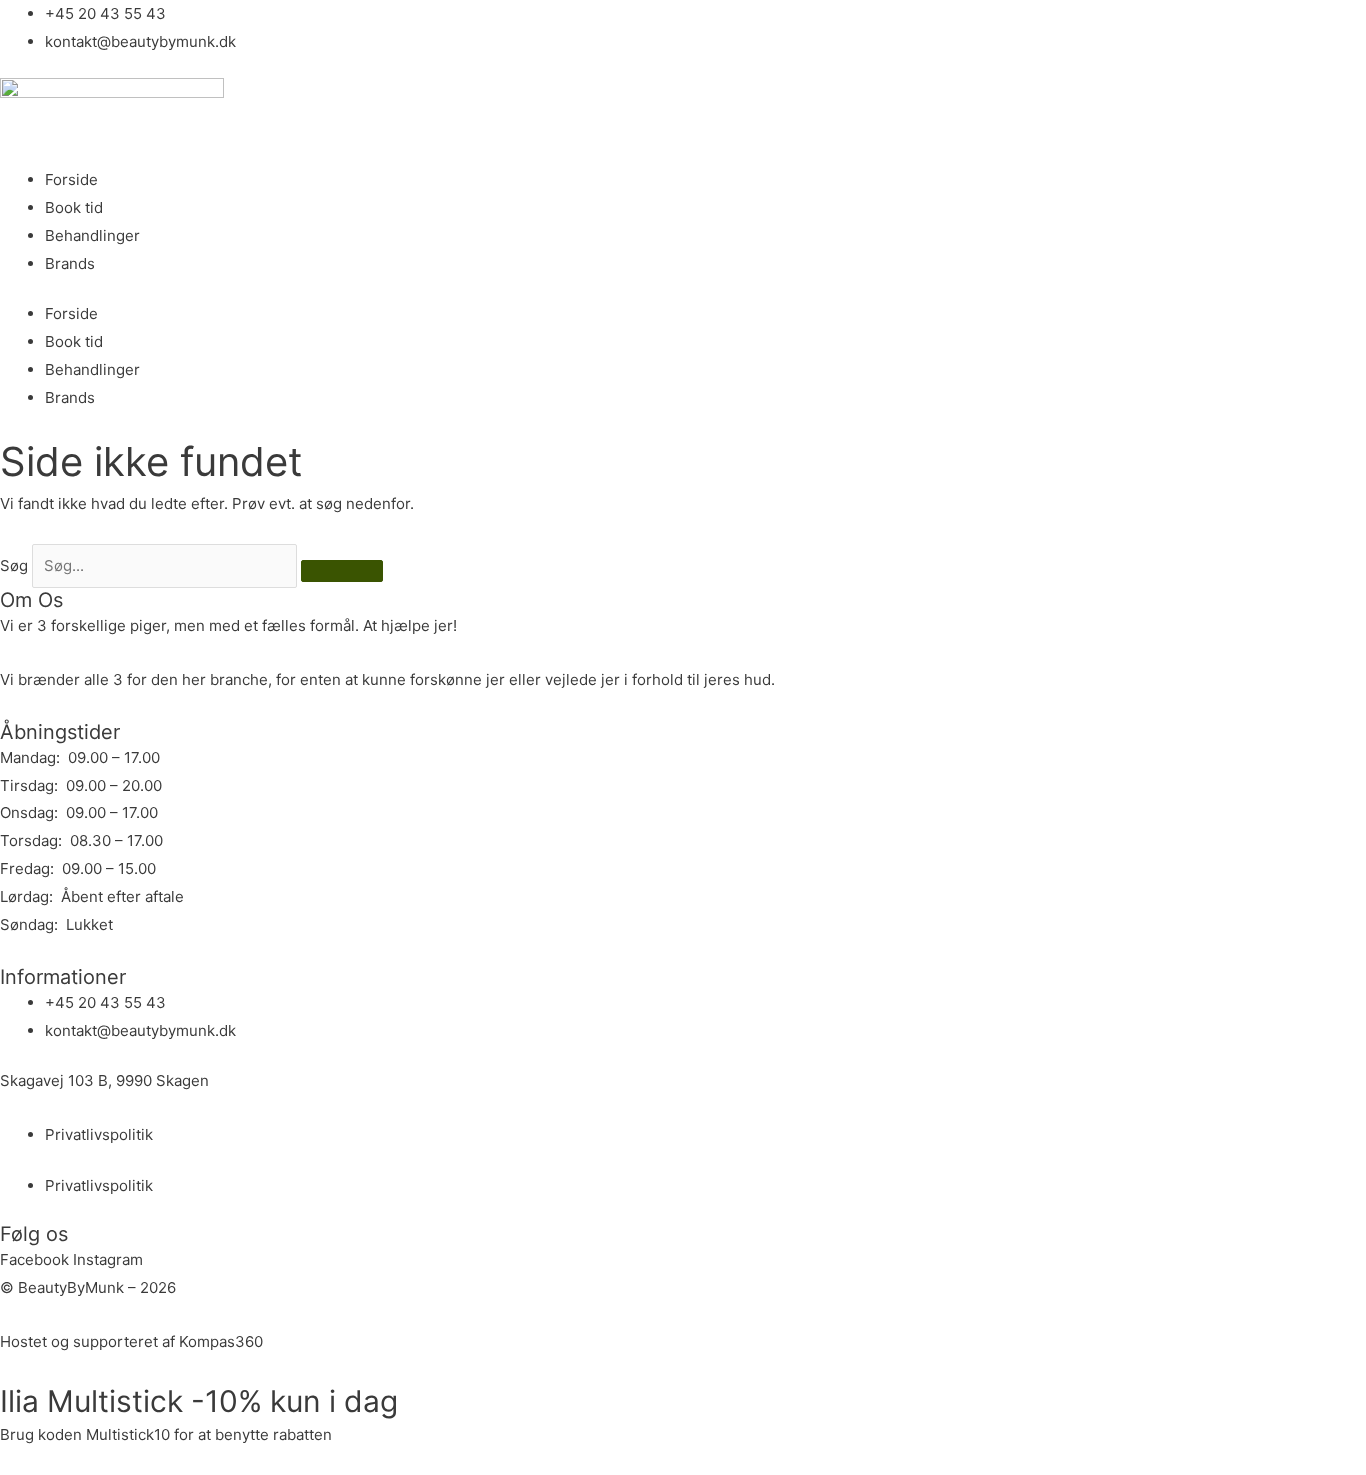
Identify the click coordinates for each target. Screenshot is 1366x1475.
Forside (71, 179)
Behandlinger (92, 235)
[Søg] (342, 571)
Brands (70, 263)
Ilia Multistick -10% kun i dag (199, 1401)
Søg (14, 565)
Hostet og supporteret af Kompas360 (131, 1341)
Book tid (74, 207)
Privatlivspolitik (99, 1134)
